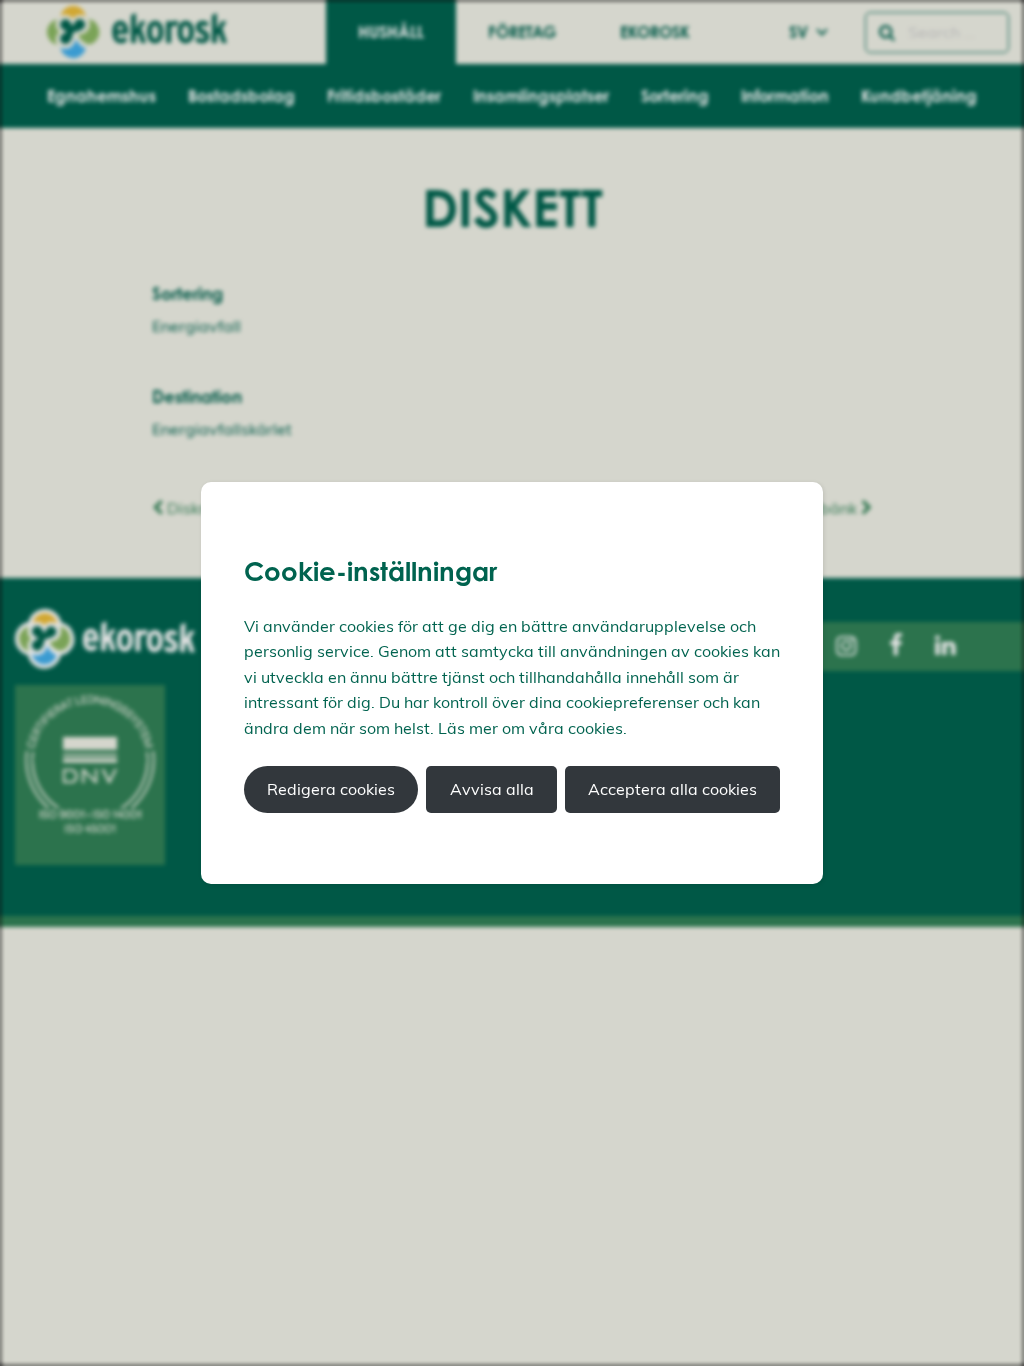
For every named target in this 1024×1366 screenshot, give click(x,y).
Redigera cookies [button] (331, 789)
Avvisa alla (492, 789)
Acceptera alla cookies (672, 789)
